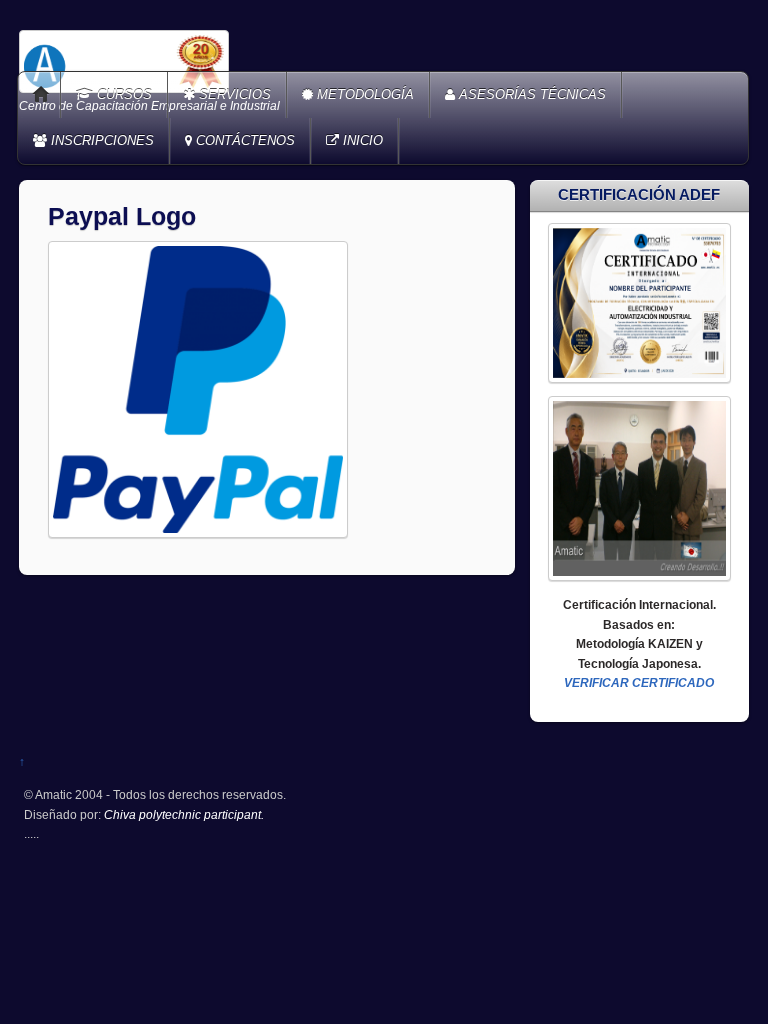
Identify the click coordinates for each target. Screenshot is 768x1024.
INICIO (361, 140)
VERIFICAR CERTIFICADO (639, 682)
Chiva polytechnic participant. (184, 814)
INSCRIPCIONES (100, 140)
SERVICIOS (233, 94)
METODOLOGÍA (363, 94)
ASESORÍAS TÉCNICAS (530, 94)
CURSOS (122, 94)
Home (41, 95)
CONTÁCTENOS (243, 140)
